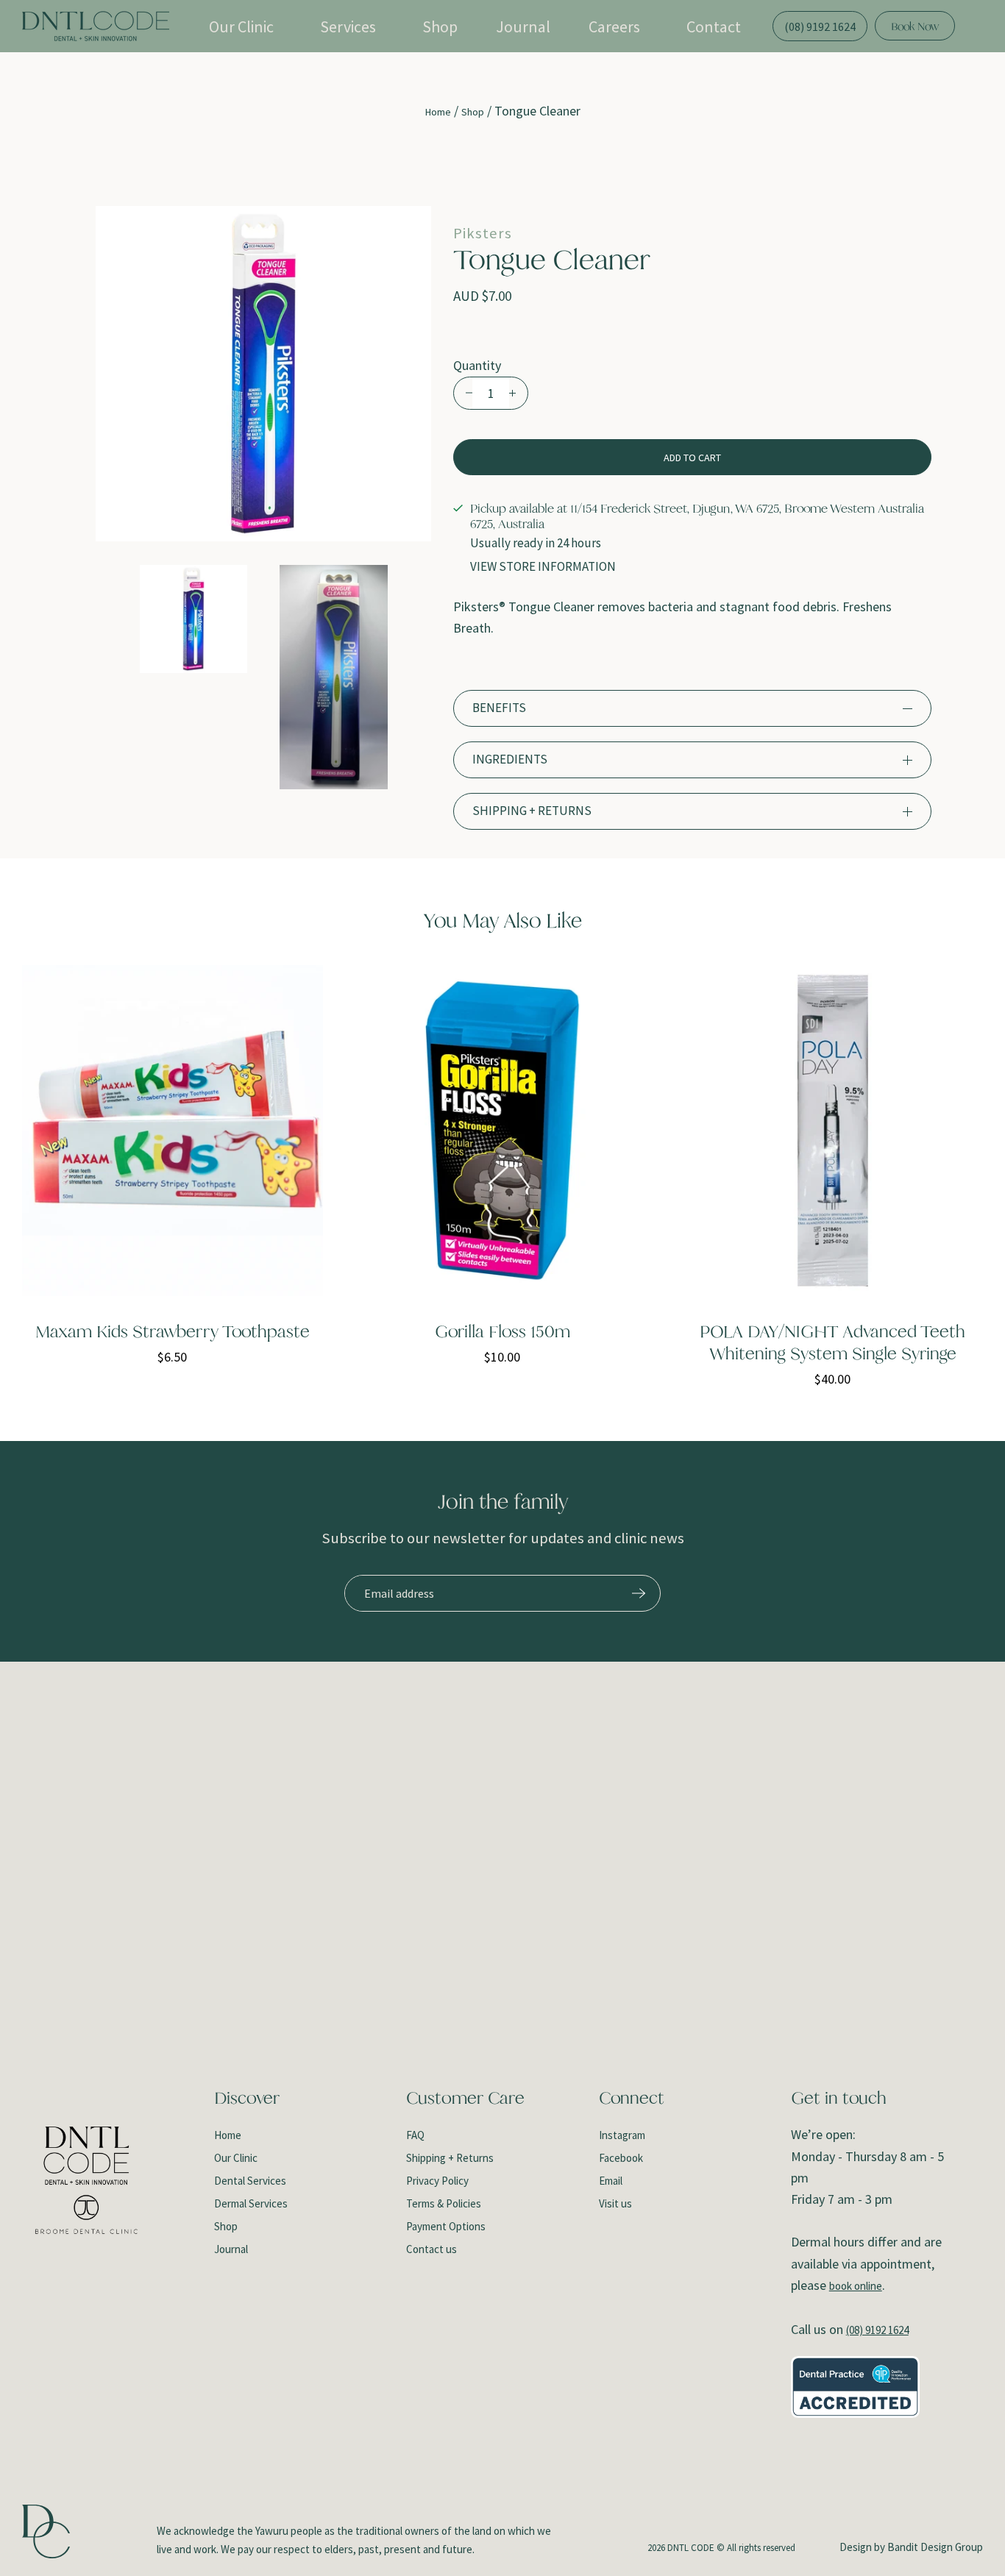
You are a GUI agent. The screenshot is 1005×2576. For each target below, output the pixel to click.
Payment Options (446, 2226)
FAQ (415, 2135)
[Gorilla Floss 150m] (503, 1131)
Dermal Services (251, 2203)
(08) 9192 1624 (877, 2330)
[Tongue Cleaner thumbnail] (194, 619)
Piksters (483, 234)
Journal (523, 26)
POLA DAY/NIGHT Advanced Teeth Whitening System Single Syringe (832, 1342)
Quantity (477, 365)
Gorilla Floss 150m (502, 1331)
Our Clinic (241, 26)
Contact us (432, 2249)
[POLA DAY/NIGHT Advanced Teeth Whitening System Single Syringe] (832, 1131)
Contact (714, 26)
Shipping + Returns (450, 2158)
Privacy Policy (437, 2181)
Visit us (615, 2203)
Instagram (622, 2135)
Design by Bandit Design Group (911, 2547)
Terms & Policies (444, 2203)
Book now (915, 26)
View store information (543, 567)
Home (438, 112)
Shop (440, 26)
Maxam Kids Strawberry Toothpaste (173, 1331)
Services (348, 26)
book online (856, 2286)
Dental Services (250, 2181)
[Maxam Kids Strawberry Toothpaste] (173, 1131)
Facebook (621, 2158)
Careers (614, 26)
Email (611, 2181)
